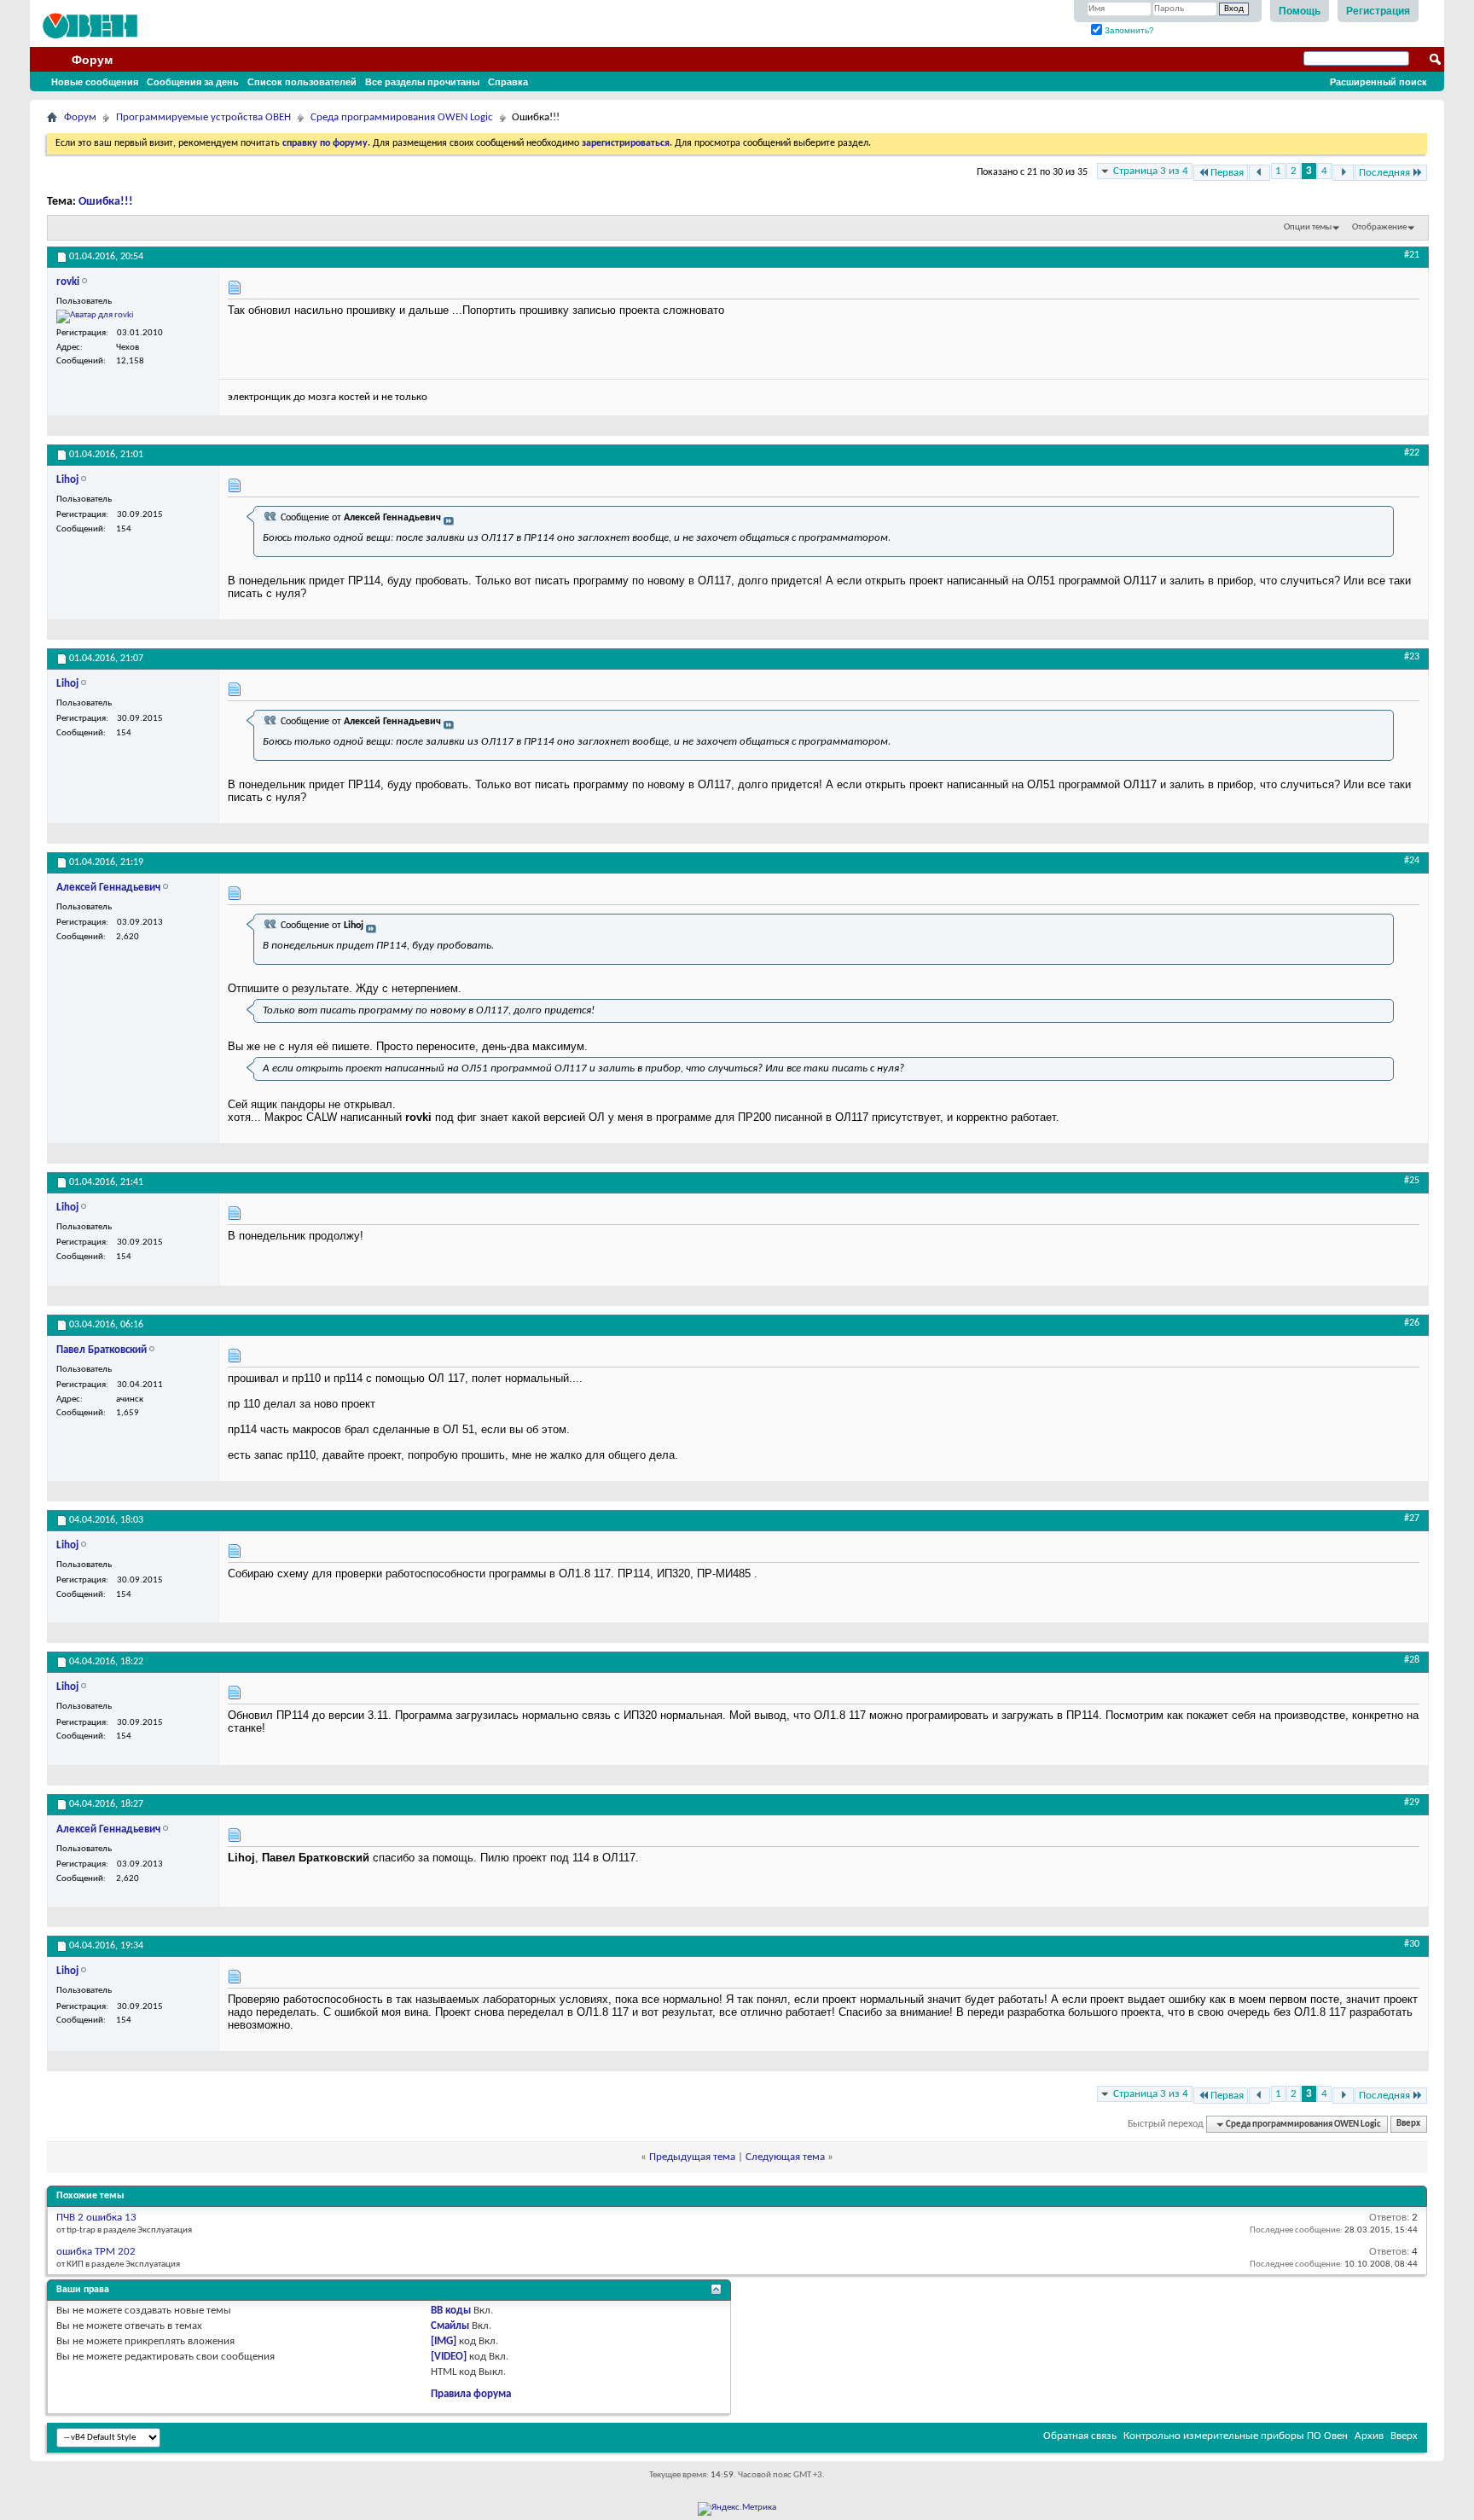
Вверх (1408, 2125)
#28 (1412, 1660)
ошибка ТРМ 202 (96, 2252)
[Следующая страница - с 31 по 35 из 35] (1343, 173)
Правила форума (471, 2394)
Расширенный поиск (1378, 82)
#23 (1412, 657)
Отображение (1379, 227)
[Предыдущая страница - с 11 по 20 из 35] (1259, 173)
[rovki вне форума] (95, 316)
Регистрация (1378, 11)
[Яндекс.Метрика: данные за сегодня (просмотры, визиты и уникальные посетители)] (737, 2509)
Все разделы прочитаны (422, 82)
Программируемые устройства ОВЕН (203, 117)
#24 (1412, 861)
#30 (1412, 1944)
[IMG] (444, 2341)
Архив (1369, 2436)
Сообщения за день (193, 82)
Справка (508, 82)
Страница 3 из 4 (1151, 171)
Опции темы (1308, 227)
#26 (1412, 1323)
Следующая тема (785, 2157)
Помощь (1300, 11)
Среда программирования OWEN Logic (402, 117)
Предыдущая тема (692, 2157)
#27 (1412, 1518)
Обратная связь (1080, 2436)
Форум (92, 60)
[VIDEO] (449, 2357)
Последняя (1384, 173)
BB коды (451, 2311)
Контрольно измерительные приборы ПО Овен (1236, 2436)
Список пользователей (302, 82)
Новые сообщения (95, 82)
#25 (1412, 1181)
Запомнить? (1128, 30)
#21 (1412, 255)
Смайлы (450, 2326)
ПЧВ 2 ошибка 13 (96, 2218)
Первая (1227, 173)
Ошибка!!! (106, 202)
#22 (1412, 453)
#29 (1412, 1803)
